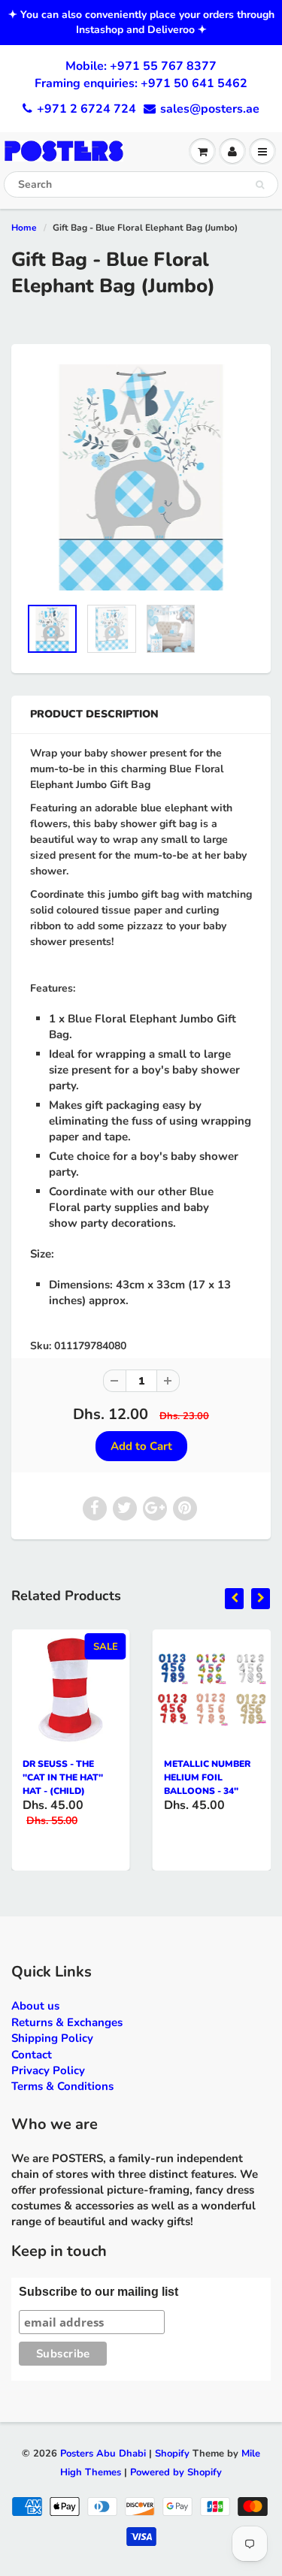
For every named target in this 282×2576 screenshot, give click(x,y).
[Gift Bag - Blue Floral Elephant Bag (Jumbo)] (141, 477)
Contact (32, 2055)
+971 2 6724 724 (86, 109)
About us (35, 2006)
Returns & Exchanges (67, 2022)
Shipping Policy (52, 2038)
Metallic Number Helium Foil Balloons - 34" (207, 1777)
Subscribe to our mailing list (99, 2292)
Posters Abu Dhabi (103, 2454)
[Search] (260, 185)
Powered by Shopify (176, 2472)
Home (24, 228)
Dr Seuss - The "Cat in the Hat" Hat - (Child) (63, 1777)
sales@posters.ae (210, 109)
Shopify (172, 2454)
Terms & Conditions (62, 2086)
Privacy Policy (48, 2070)
